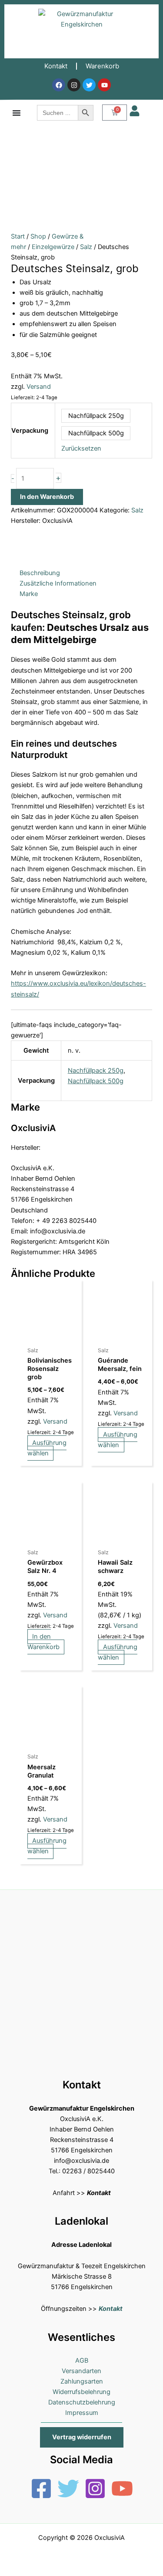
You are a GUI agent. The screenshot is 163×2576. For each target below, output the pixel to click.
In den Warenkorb (47, 497)
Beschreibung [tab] (40, 573)
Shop (38, 236)
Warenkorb (102, 66)
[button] (82, 2437)
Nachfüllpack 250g (96, 1071)
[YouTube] (122, 2488)
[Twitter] (68, 2488)
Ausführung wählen (47, 1448)
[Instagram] (95, 2488)
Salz (86, 247)
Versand (39, 387)
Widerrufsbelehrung (81, 2392)
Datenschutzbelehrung (82, 2402)
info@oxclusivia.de (81, 2161)
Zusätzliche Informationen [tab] (58, 583)
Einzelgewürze (53, 247)
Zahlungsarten (82, 2381)
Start (18, 236)
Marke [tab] (29, 594)
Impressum (82, 2413)
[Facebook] (41, 2488)
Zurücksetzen (81, 448)
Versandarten (81, 2371)
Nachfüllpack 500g (96, 1081)
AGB (82, 2360)
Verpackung (30, 431)
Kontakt (56, 66)
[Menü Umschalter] (17, 113)
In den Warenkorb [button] (43, 1642)
